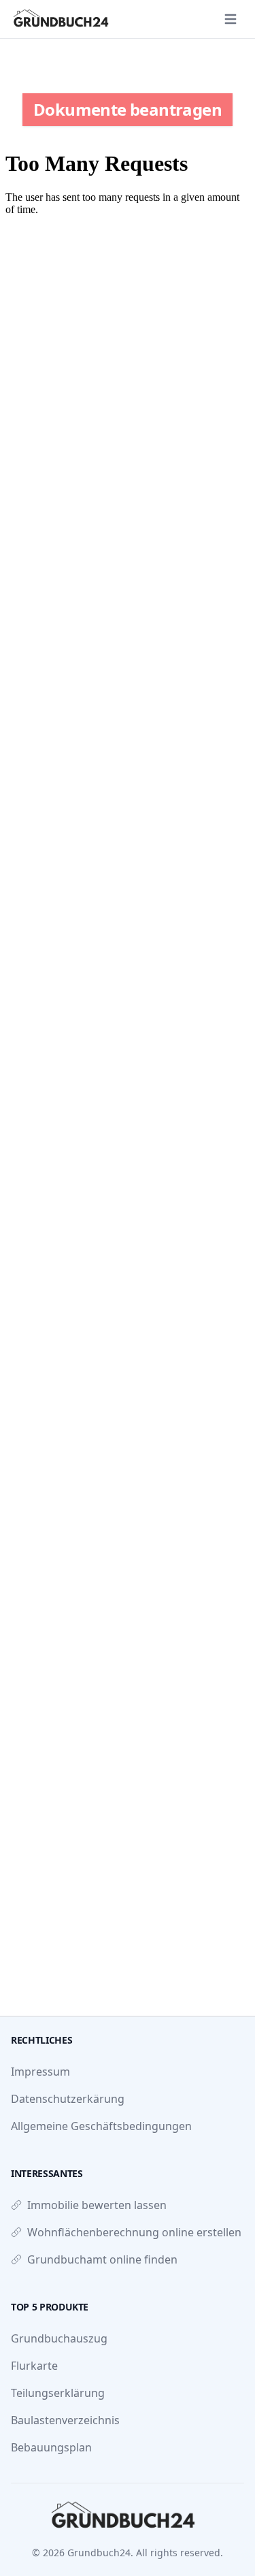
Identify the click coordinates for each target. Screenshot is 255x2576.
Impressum (40, 2072)
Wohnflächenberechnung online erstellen (134, 2232)
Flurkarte (34, 2366)
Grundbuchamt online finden (102, 2259)
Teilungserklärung (58, 2393)
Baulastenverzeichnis (65, 2420)
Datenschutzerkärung (68, 2099)
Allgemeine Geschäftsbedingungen (101, 2126)
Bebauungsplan (51, 2447)
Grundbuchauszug (59, 2338)
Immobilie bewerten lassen (97, 2205)
